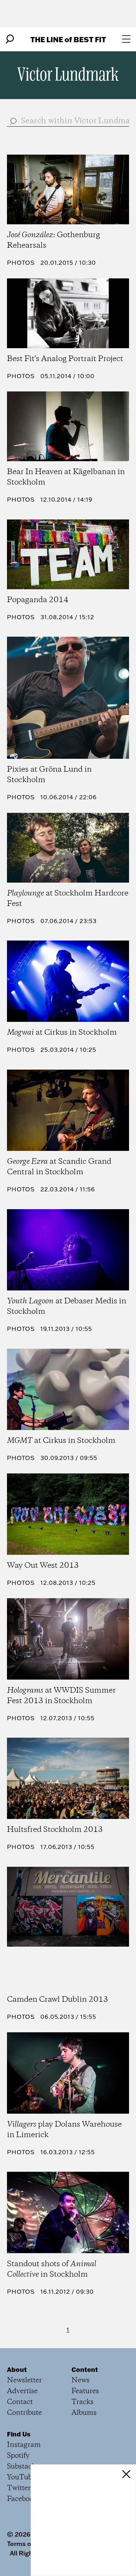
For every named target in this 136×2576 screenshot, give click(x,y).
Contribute (24, 2413)
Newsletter (24, 2380)
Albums (84, 2413)
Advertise (22, 2391)
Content (85, 2369)
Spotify (18, 2456)
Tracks (82, 2402)
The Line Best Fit (68, 39)
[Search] (10, 39)
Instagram (24, 2445)
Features (85, 2391)
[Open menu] (126, 39)
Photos (21, 263)
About (17, 2369)
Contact (20, 2402)
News (81, 2380)
